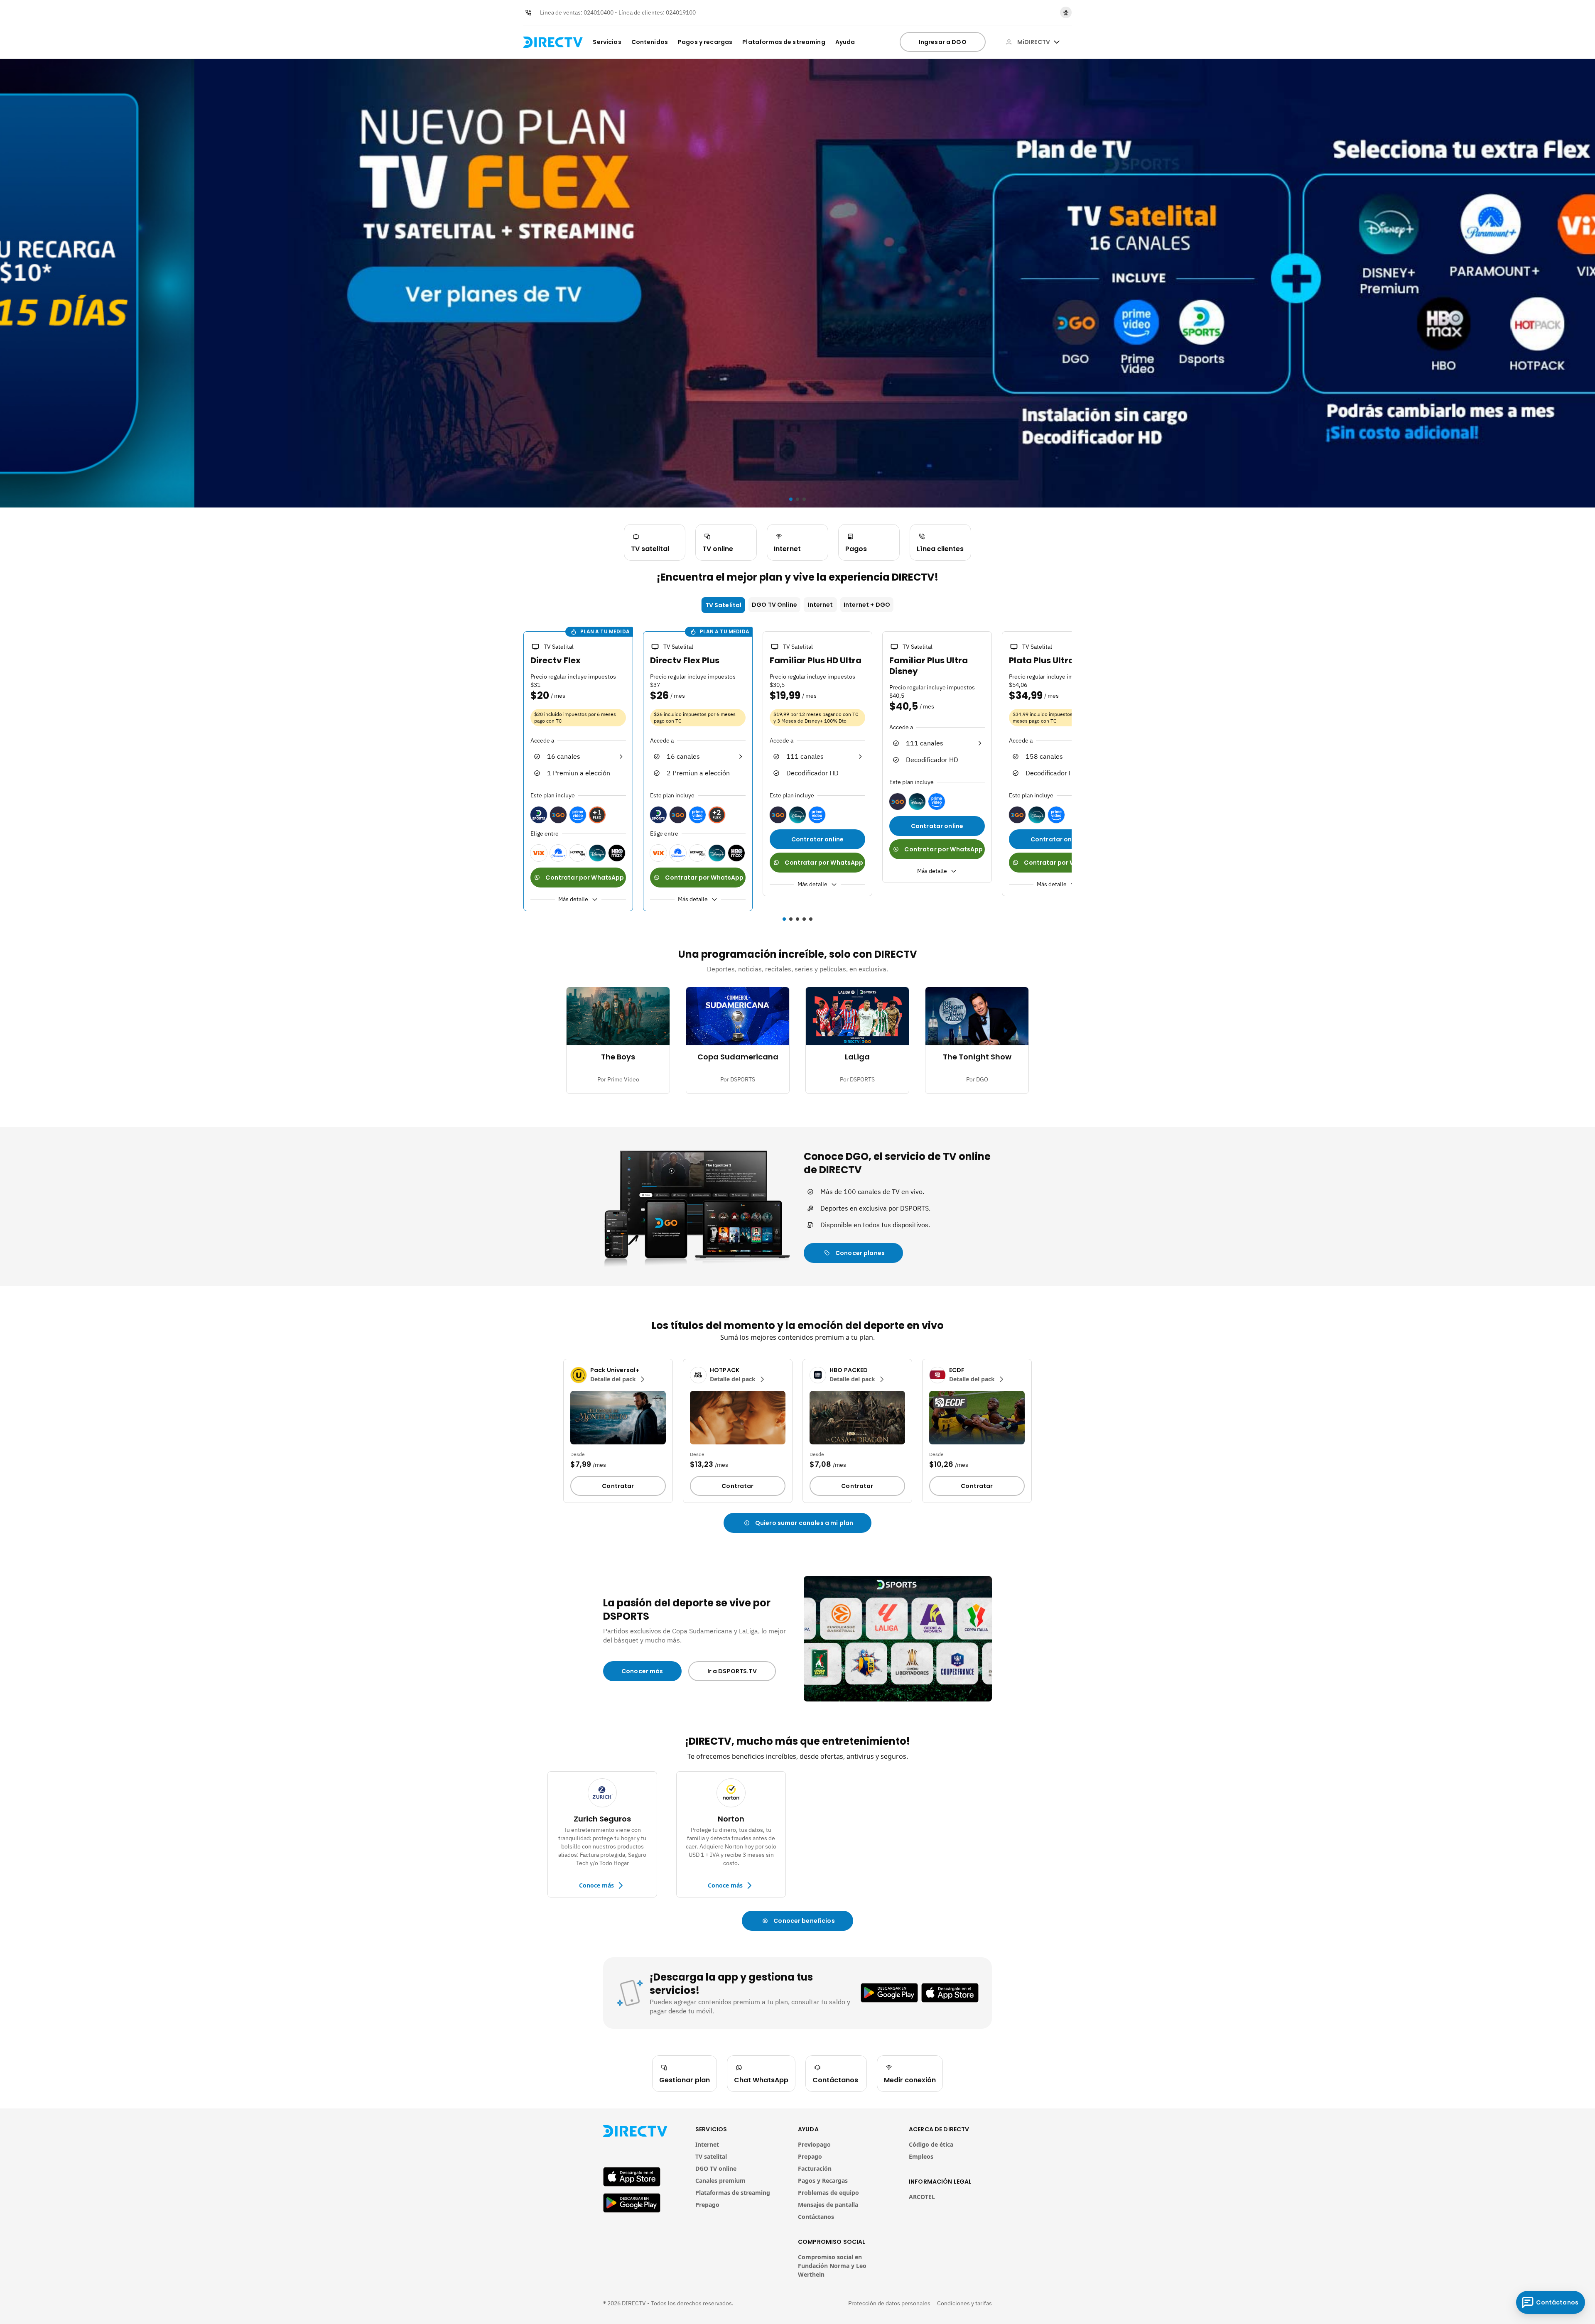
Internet (820, 605)
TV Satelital (724, 605)
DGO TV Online (774, 605)
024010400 (599, 12)
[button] (518, 772)
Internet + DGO (867, 605)
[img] (1057, 42)
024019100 (681, 12)
